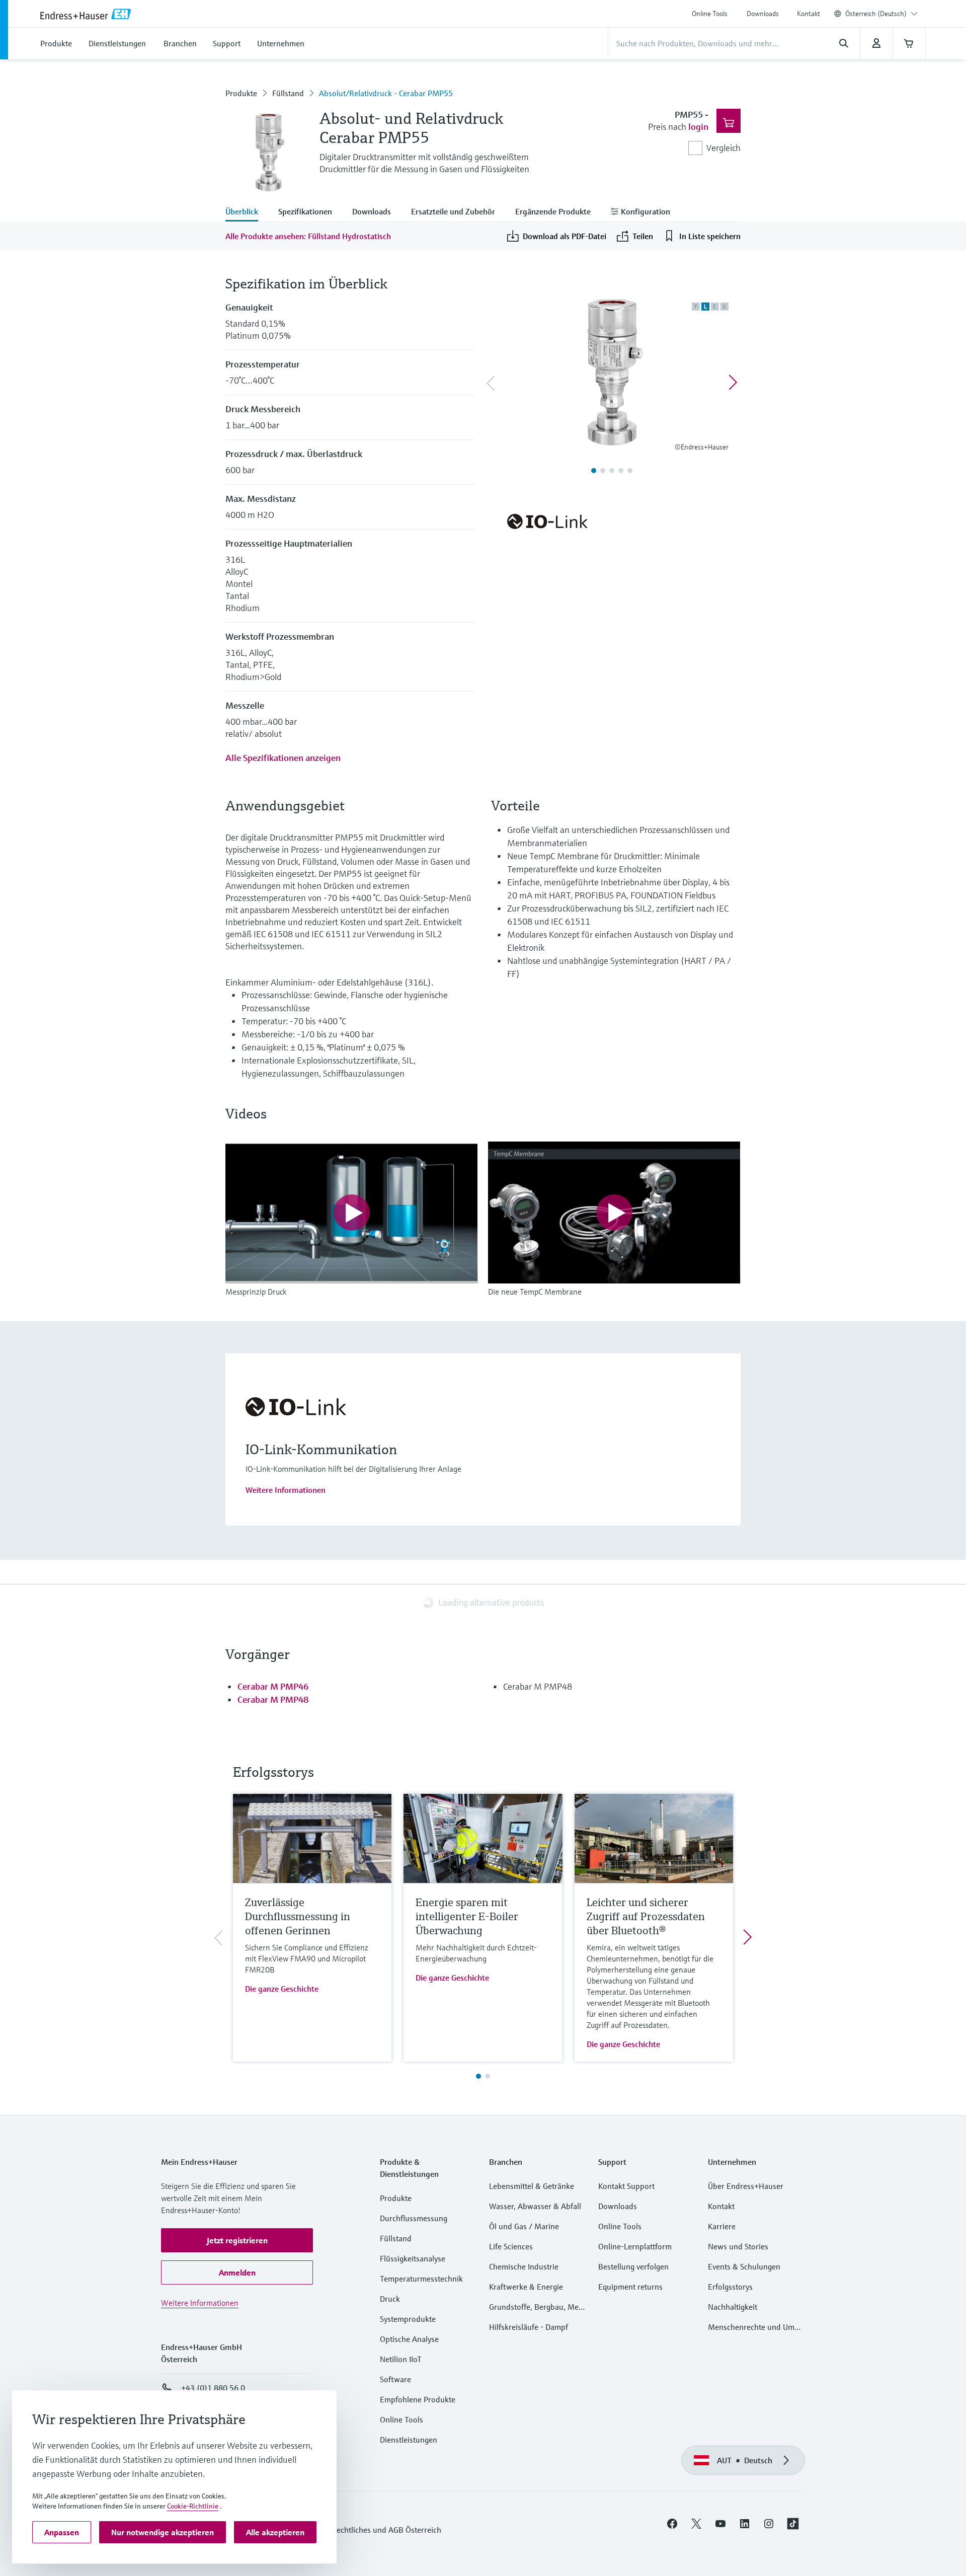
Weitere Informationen (286, 1490)
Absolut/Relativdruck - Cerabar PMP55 (386, 93)
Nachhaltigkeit (733, 2307)
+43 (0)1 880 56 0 (213, 2388)
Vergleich (723, 148)
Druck (390, 2299)
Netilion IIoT (401, 2359)
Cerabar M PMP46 (273, 1686)
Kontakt (809, 14)
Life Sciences (511, 2246)
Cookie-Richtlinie (193, 2506)
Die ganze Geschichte (282, 1989)
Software (395, 2379)
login (698, 127)
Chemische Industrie (524, 2266)
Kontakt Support (626, 2186)
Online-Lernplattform (635, 2246)
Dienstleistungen (409, 2440)
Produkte (241, 93)
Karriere (722, 2226)
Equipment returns (630, 2287)
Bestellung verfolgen (633, 2266)
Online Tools (710, 14)
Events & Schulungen (744, 2266)
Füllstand (288, 93)
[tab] (247, 212)
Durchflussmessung (414, 2218)
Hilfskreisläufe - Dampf (529, 2327)
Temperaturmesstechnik (421, 2279)
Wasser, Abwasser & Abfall (535, 2206)
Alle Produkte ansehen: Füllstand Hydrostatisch (308, 236)
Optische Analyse (409, 2339)
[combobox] (881, 14)
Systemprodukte (408, 2319)
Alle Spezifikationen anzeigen (283, 758)
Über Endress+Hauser (746, 2186)
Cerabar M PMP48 (273, 1699)
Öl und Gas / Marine (524, 2226)
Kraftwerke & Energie (526, 2287)
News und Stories (738, 2246)
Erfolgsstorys (730, 2287)
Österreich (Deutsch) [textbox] (876, 14)
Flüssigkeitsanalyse (413, 2258)
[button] (237, 2240)
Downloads (763, 14)
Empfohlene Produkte (418, 2399)
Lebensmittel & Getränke (532, 2186)
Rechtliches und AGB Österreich (386, 2530)
